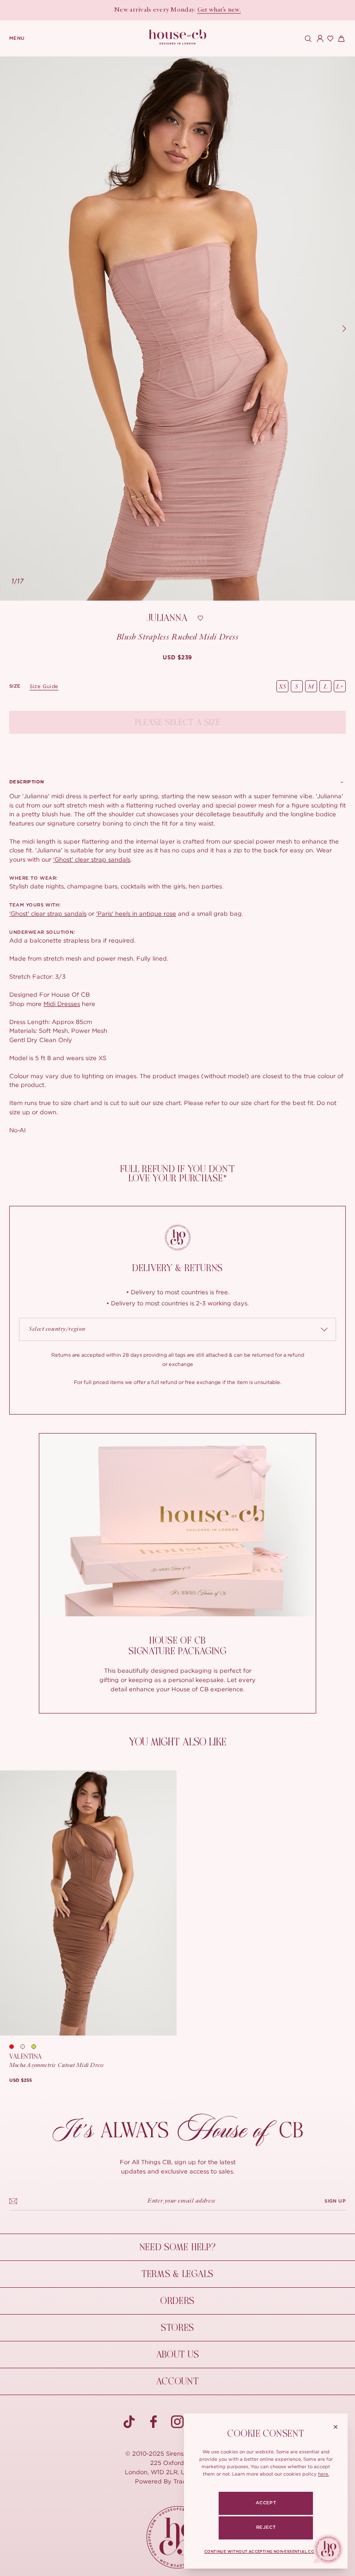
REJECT (266, 2527)
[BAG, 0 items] (340, 38)
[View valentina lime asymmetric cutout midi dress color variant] (37, 2047)
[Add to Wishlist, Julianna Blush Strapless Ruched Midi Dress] (200, 618)
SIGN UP (335, 2201)
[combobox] (177, 1329)
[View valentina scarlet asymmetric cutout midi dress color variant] (15, 2047)
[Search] (307, 38)
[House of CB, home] (178, 37)
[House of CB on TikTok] (129, 2422)
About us (178, 2355)
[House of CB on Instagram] (177, 2422)
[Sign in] (318, 38)
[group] (177, 658)
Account (177, 2381)
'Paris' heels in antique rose (136, 913)
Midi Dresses (62, 1004)
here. (324, 2474)
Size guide (44, 686)
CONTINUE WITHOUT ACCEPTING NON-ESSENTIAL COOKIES (266, 2552)
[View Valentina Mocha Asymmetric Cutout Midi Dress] (88, 1903)
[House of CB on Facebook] (153, 2422)
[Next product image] (344, 329)
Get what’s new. (219, 10)
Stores (177, 2328)
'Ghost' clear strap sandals (92, 859)
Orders (177, 2301)
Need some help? (178, 2247)
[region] (177, 329)
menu (17, 38)
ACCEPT (266, 2503)
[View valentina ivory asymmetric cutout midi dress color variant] (26, 2047)
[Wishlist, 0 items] (329, 38)
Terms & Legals (177, 2274)
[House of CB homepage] (178, 2537)
